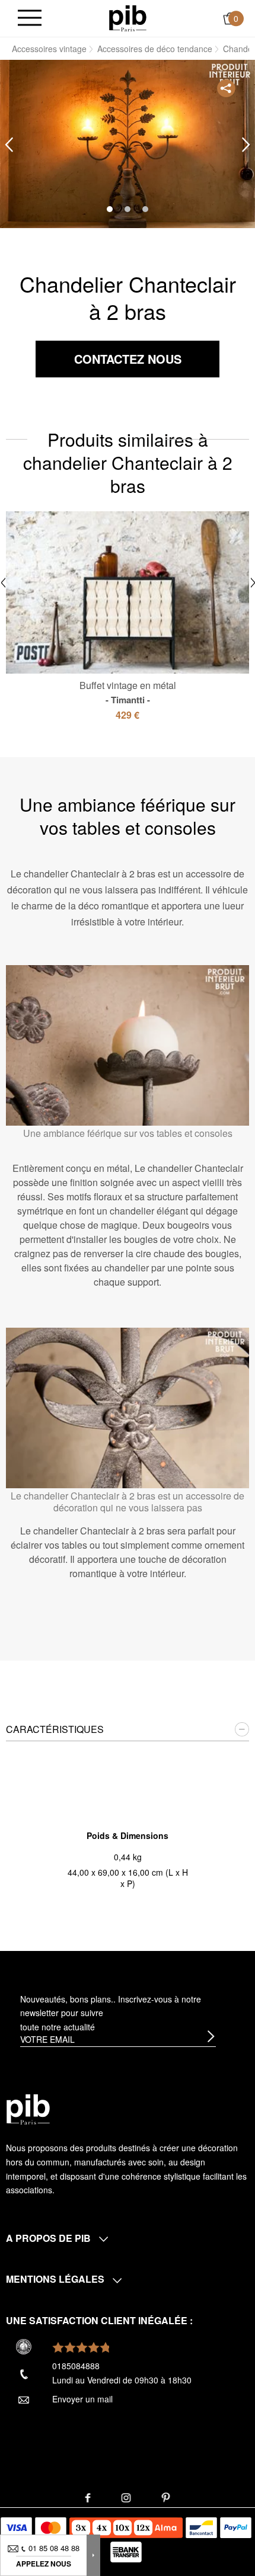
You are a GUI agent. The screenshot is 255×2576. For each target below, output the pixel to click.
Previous (9, 145)
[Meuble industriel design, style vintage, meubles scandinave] (128, 17)
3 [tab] (145, 209)
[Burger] (30, 19)
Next (246, 145)
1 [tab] (110, 209)
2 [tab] (128, 209)
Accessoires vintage (49, 49)
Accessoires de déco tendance (155, 49)
